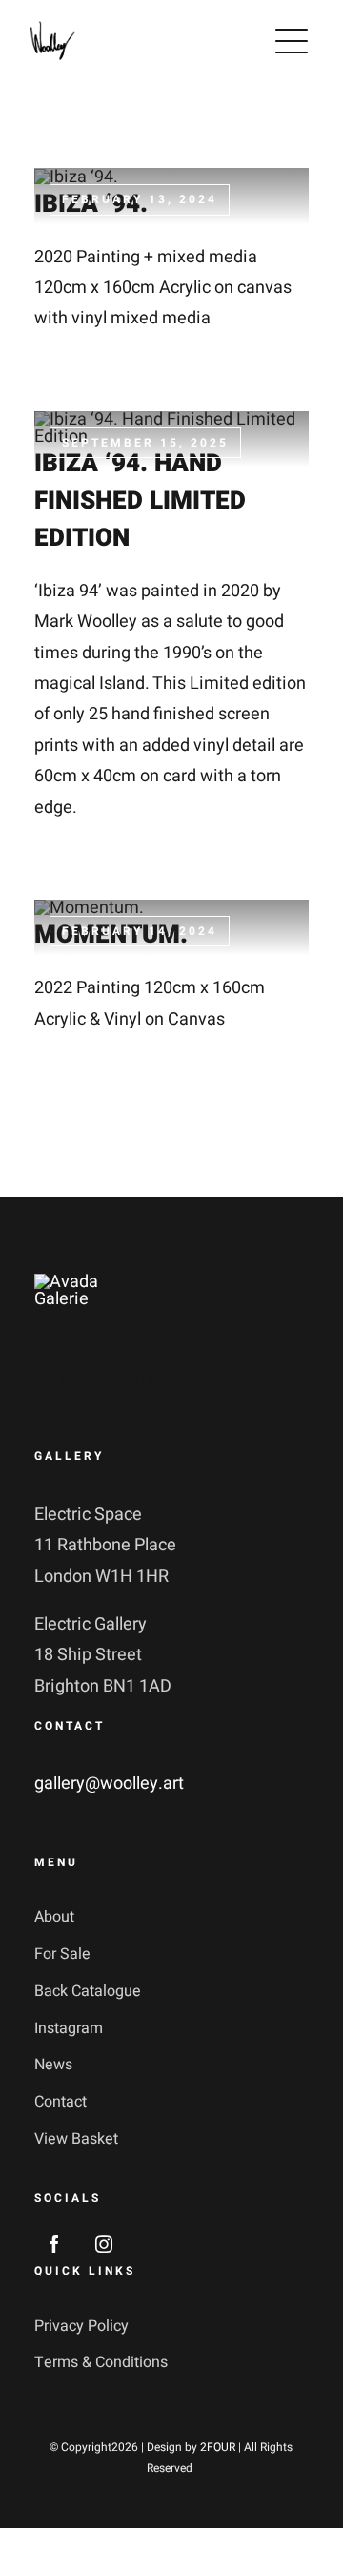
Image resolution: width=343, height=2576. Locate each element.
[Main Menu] (292, 41)
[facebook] (54, 2244)
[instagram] (104, 2244)
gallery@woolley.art (109, 1784)
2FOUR (218, 2447)
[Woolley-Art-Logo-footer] (94, 1282)
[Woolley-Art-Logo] (52, 25)
